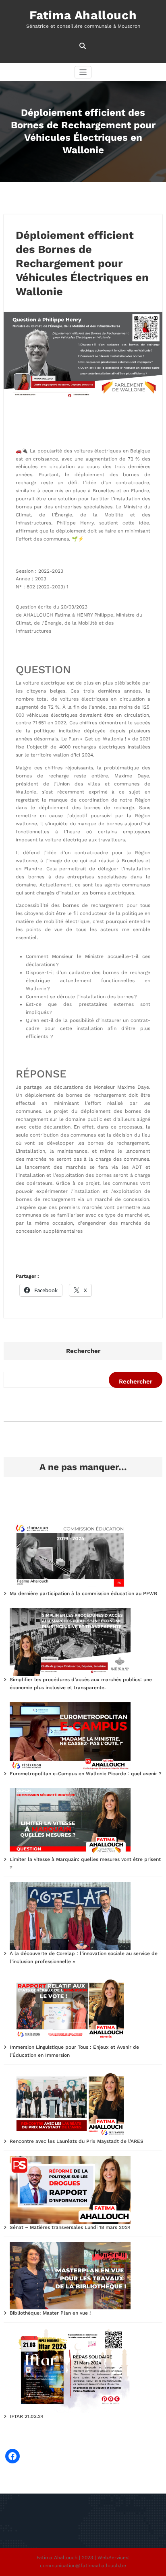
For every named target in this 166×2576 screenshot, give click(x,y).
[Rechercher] (83, 46)
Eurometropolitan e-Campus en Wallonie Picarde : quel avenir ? (86, 1774)
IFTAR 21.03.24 (27, 2416)
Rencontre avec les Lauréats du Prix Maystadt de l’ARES (77, 2141)
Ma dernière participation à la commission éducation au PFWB (83, 1593)
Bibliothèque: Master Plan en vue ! (50, 2313)
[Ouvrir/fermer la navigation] (83, 72)
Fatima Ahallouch (83, 15)
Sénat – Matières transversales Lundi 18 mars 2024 (70, 2227)
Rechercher (83, 1351)
